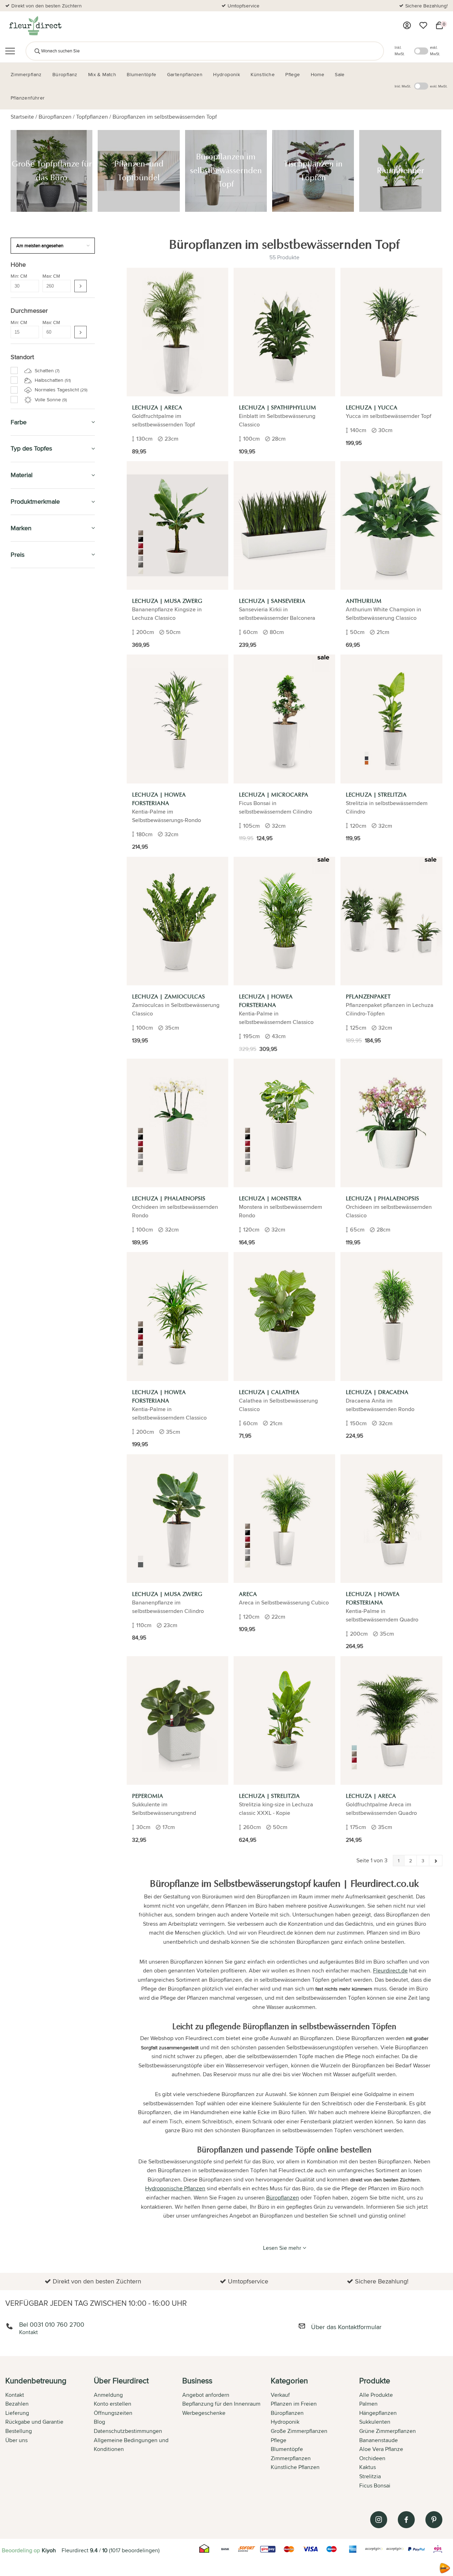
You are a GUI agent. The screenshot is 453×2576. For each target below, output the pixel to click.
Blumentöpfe (30, 772)
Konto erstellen (113, 2404)
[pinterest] (434, 2520)
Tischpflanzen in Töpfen (45, 708)
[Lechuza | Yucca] (391, 332)
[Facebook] (406, 2520)
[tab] (50, 2434)
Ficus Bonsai (375, 2486)
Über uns (16, 2440)
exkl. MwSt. (435, 51)
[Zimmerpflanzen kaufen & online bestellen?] (35, 26)
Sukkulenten (375, 2422)
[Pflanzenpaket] (391, 921)
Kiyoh (49, 2550)
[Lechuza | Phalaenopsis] (177, 1123)
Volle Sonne (50, 400)
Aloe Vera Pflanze (381, 2449)
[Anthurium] (391, 525)
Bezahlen (17, 2404)
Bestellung (19, 2431)
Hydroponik (28, 735)
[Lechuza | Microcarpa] (284, 719)
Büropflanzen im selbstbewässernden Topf (165, 117)
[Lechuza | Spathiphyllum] (284, 332)
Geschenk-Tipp (31, 614)
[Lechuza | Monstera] (284, 1123)
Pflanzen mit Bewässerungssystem (54, 759)
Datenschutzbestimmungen (128, 2431)
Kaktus (368, 2467)
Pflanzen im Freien (38, 820)
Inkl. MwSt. (400, 51)
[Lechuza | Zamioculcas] (177, 921)
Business (23, 959)
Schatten (46, 370)
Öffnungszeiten (113, 2413)
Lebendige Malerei (36, 659)
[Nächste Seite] (436, 1861)
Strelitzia (370, 2476)
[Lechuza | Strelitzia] (391, 719)
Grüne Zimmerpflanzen (388, 2431)
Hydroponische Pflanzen (175, 2188)
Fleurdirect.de (390, 1971)
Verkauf (280, 2395)
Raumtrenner (33, 717)
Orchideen (372, 2458)
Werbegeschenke (204, 2413)
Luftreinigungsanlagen (40, 642)
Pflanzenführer (35, 853)
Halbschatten (52, 380)
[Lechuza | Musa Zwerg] (177, 525)
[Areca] (284, 1519)
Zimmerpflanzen (35, 597)
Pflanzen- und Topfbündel (47, 685)
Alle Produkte (376, 2395)
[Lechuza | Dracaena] (391, 1316)
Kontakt (15, 2395)
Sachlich (24, 894)
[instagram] (379, 2520)
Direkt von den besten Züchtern (47, 6)
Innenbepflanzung (35, 751)
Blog (99, 2422)
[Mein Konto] (407, 26)
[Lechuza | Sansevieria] (284, 525)
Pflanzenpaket (35, 724)
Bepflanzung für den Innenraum (221, 2404)
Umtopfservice (243, 6)
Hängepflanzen (378, 2413)
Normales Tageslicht (60, 390)
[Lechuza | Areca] (177, 332)
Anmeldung (108, 2395)
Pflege (20, 836)
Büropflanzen (55, 117)
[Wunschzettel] (423, 26)
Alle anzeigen (30, 651)
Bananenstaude (379, 2440)
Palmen (368, 2404)
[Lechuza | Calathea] (284, 1316)
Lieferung (17, 2413)
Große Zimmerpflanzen (299, 2431)
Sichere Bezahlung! (426, 6)
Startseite (22, 117)
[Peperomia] (177, 1720)
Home (19, 926)
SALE (17, 581)
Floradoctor (31, 942)
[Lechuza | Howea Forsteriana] (177, 719)
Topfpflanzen (92, 117)
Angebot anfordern (206, 2395)
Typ (16, 910)
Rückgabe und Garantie (34, 2422)
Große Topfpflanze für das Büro (54, 677)
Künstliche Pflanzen (41, 788)
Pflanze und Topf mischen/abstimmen (39, 873)
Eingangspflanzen (35, 743)
